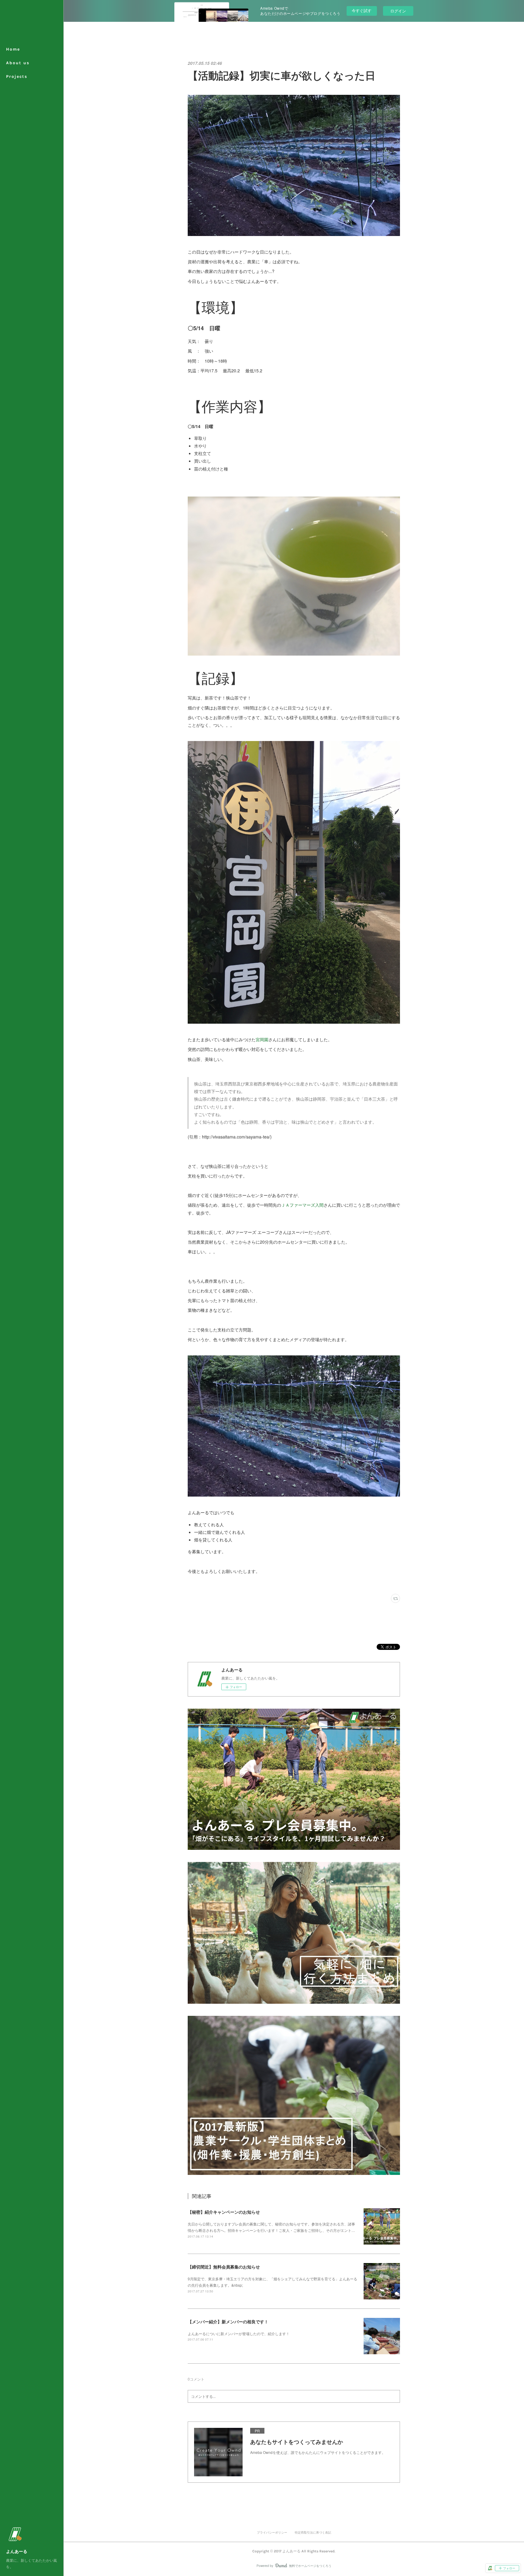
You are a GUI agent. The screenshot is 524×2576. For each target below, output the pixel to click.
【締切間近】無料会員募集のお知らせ (224, 2267)
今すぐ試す (362, 10)
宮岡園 (262, 1039)
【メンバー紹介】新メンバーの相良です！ (228, 2322)
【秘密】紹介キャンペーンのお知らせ (224, 2212)
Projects (17, 76)
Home (13, 49)
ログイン (398, 11)
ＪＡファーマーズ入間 (302, 1205)
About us (18, 63)
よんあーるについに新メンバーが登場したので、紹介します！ (239, 2333)
